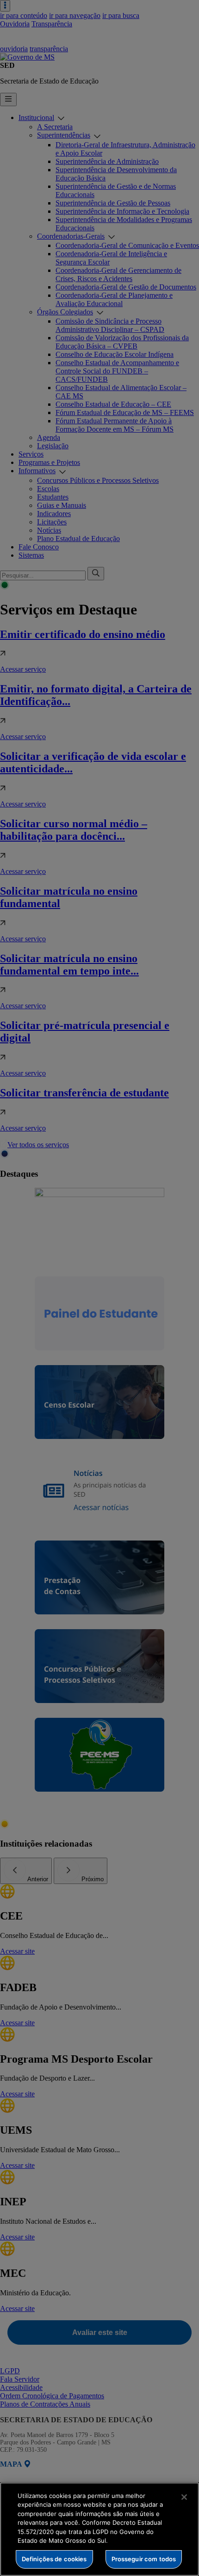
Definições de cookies (54, 2559)
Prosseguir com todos (144, 2559)
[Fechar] (184, 2497)
